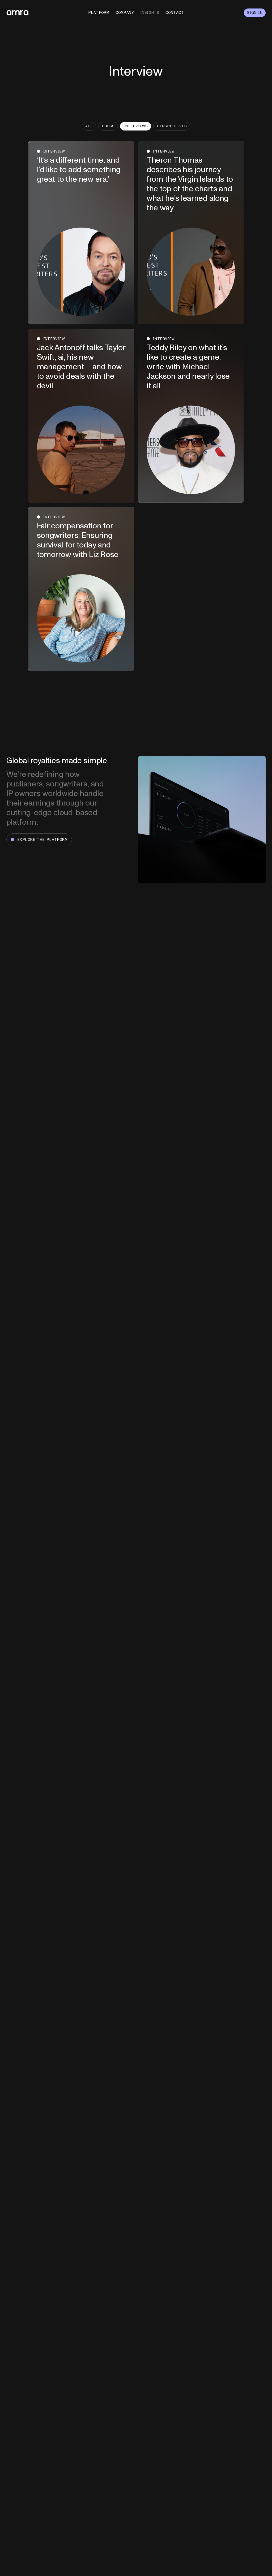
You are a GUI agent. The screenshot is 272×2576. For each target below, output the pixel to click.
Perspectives (172, 126)
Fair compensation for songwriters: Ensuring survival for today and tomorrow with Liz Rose (78, 540)
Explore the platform (42, 840)
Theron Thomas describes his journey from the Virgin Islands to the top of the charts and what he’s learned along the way (190, 184)
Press (108, 126)
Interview (54, 151)
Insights (150, 13)
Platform (99, 13)
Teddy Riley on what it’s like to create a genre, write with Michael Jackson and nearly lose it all (188, 367)
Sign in (255, 13)
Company (125, 13)
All (89, 126)
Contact (175, 13)
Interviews (136, 126)
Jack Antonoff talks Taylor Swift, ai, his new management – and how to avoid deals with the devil (81, 367)
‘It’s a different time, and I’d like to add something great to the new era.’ (79, 170)
